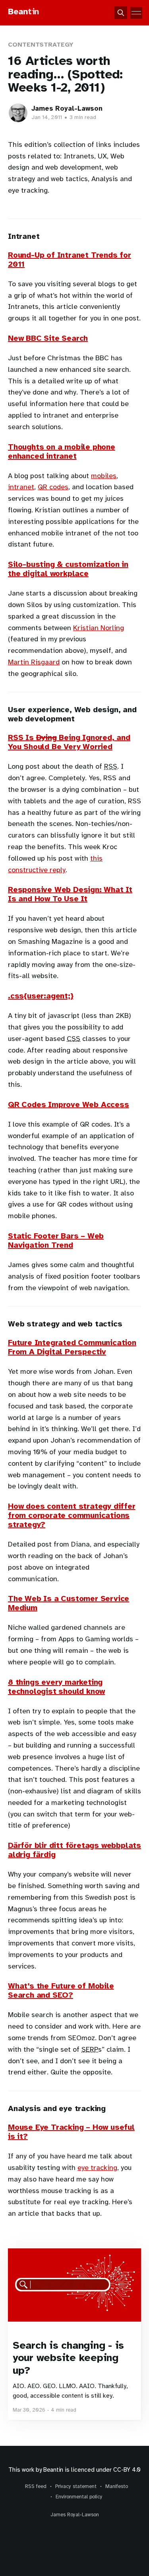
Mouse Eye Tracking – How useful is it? (71, 2132)
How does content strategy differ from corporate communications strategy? (72, 1515)
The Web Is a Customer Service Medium (69, 1603)
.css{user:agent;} (41, 996)
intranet (21, 487)
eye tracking (97, 2168)
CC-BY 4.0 (127, 2470)
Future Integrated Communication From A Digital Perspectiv (72, 1347)
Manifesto (117, 2486)
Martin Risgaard (34, 662)
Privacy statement (76, 2486)
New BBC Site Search (48, 338)
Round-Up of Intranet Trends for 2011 (70, 260)
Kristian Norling (99, 628)
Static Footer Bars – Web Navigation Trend (56, 1240)
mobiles (104, 476)
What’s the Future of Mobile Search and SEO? (61, 1990)
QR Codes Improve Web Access (69, 1104)
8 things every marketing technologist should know (56, 1687)
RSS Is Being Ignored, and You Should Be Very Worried (69, 742)
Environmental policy (79, 2497)
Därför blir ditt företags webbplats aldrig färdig (74, 1850)
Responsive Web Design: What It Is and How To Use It (70, 894)
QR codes (53, 487)
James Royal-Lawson (67, 108)
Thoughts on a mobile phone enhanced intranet (62, 451)
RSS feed (36, 2486)
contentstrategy (41, 45)
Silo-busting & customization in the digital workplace (68, 569)
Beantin (53, 2470)
